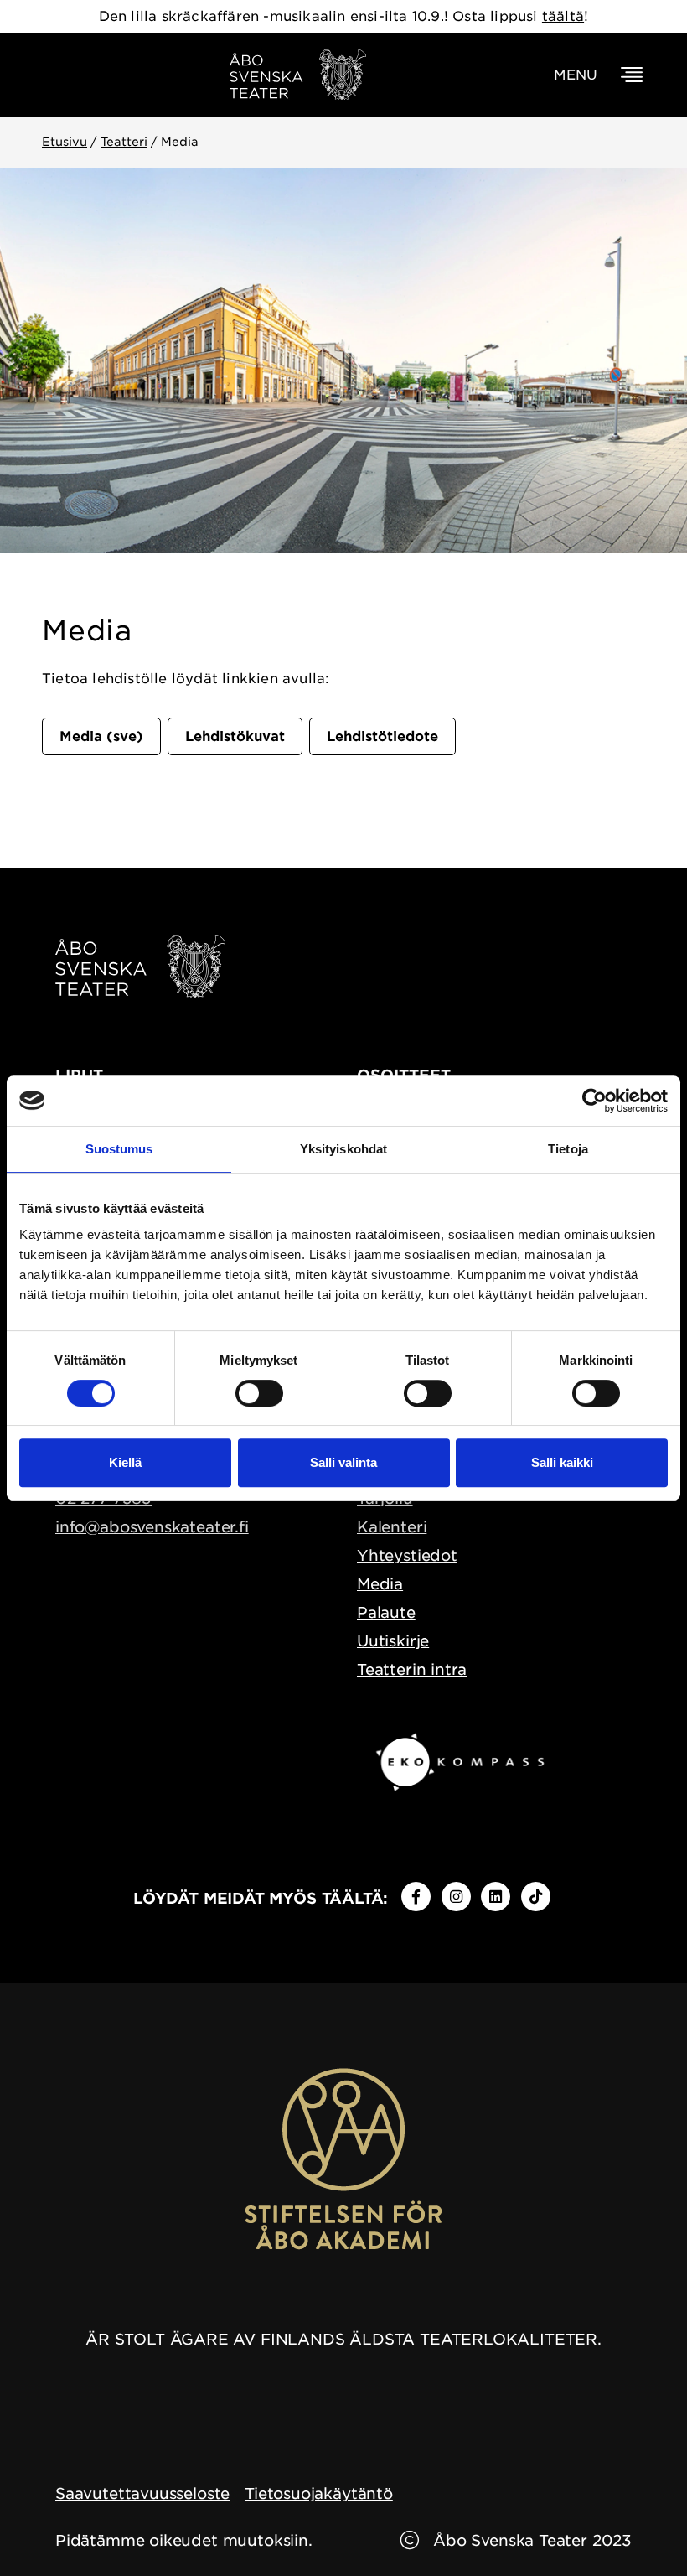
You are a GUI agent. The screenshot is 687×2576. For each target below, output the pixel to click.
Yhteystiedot (407, 1555)
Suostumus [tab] (119, 1149)
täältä (563, 16)
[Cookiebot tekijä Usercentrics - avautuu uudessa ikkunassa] (594, 1101)
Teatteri (124, 142)
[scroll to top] (639, 2528)
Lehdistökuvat (235, 736)
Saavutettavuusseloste (142, 2493)
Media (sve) (101, 736)
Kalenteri (392, 1527)
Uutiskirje (393, 1641)
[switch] (259, 1393)
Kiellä (125, 1462)
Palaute (386, 1612)
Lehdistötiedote (382, 736)
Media (380, 1584)
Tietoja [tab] (568, 1149)
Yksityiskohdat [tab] (343, 1149)
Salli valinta (343, 1462)
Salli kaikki (562, 1462)
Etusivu (65, 142)
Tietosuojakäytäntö (319, 2493)
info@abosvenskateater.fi (152, 1527)
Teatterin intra (412, 1669)
